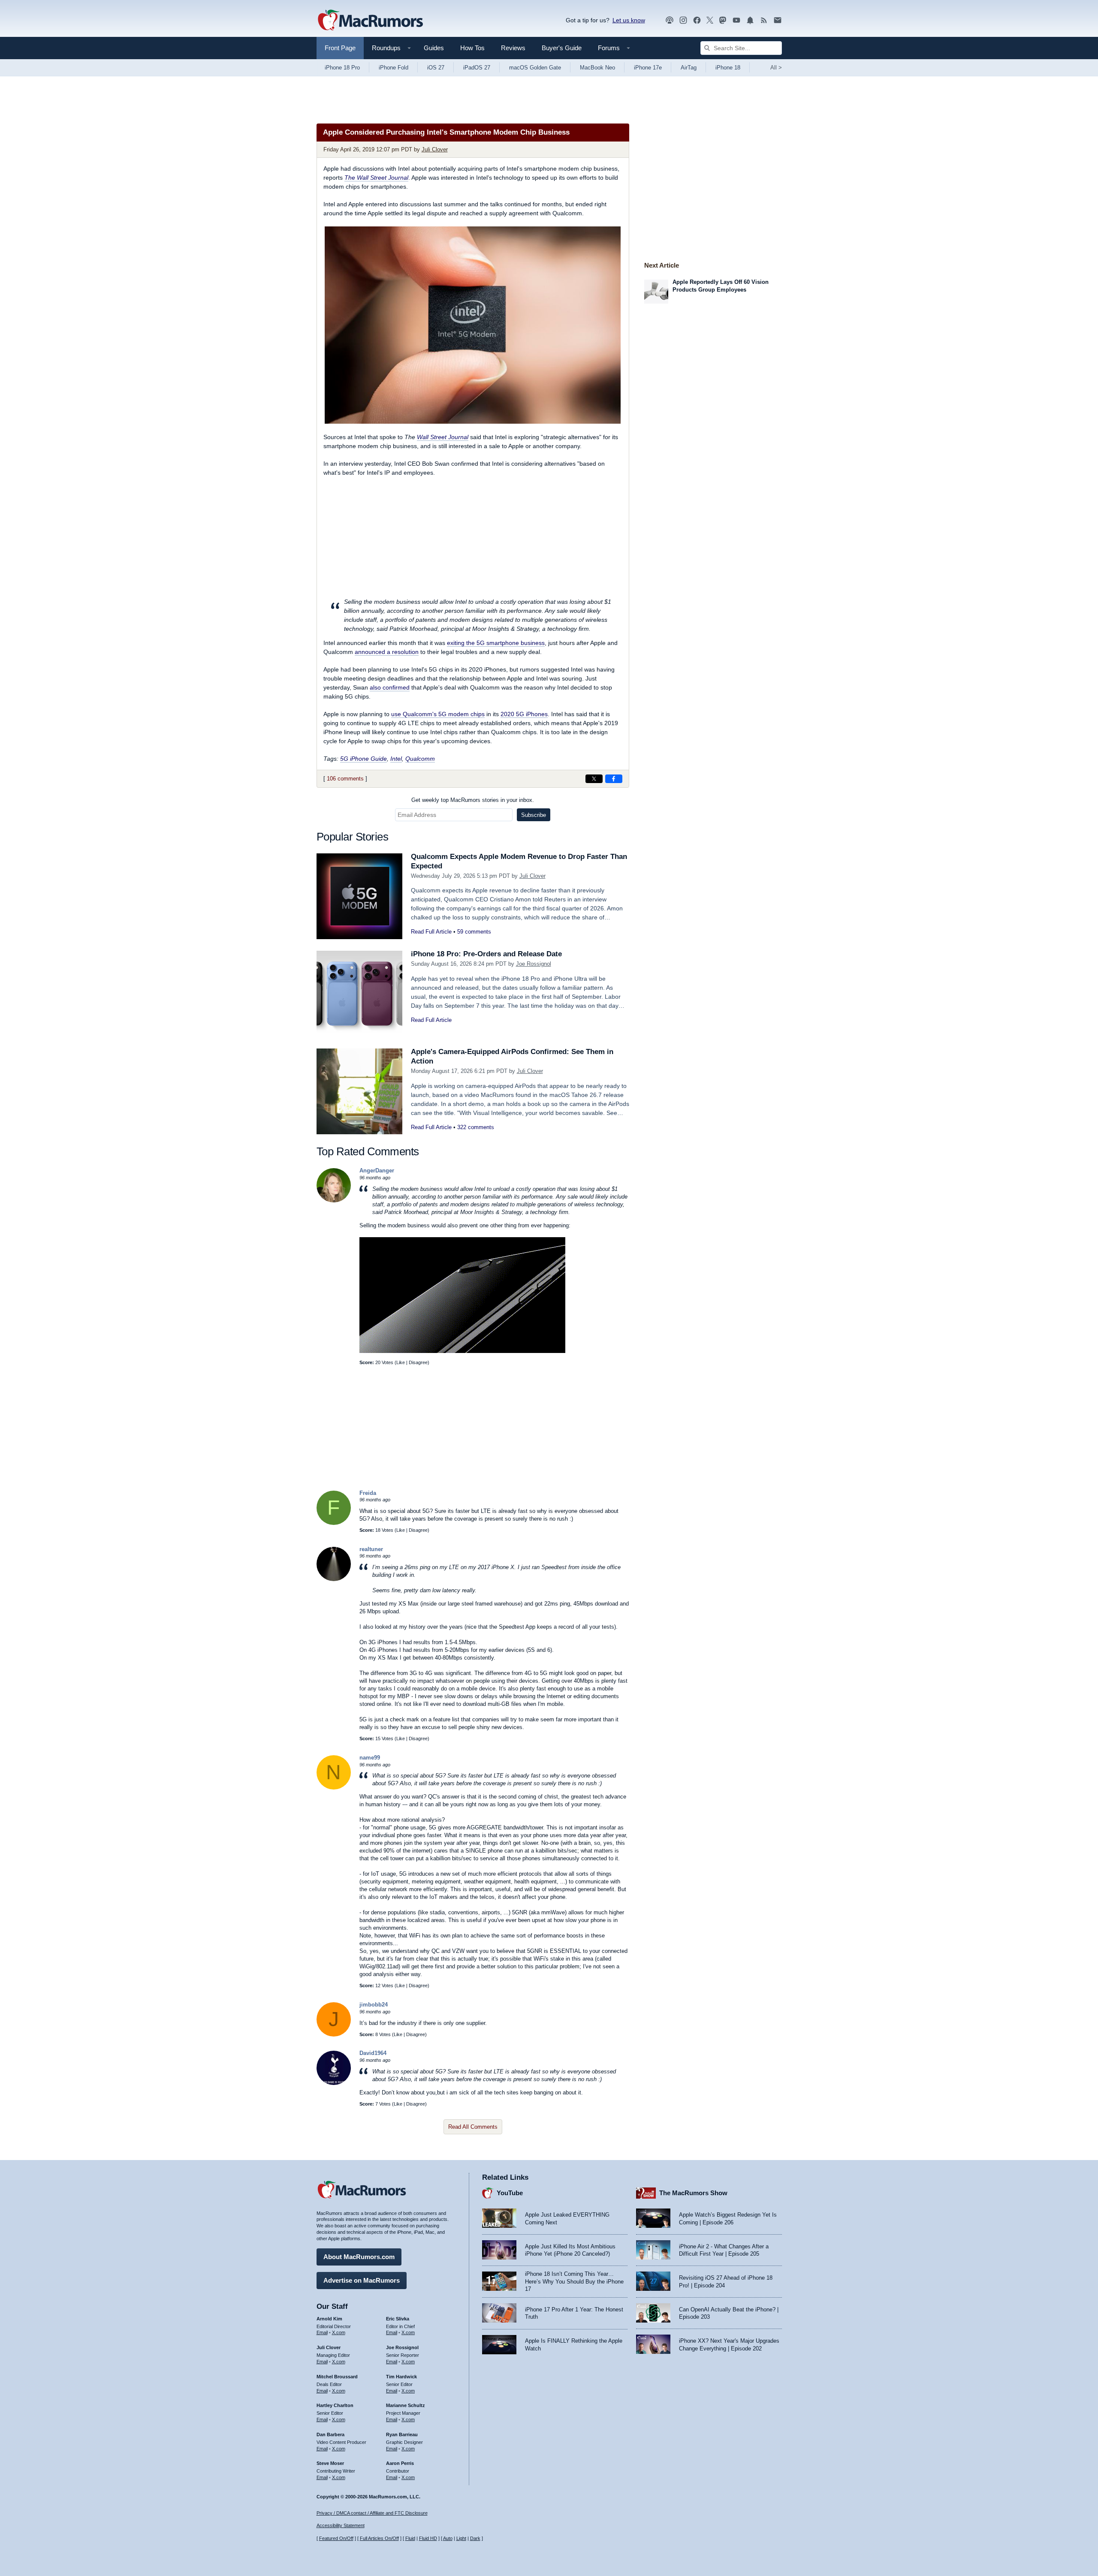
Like (401, 1362)
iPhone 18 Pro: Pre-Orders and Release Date (486, 954)
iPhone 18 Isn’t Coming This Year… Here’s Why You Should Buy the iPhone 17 (574, 2281)
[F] (334, 1523)
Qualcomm (420, 759)
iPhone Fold (394, 68)
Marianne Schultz (406, 2405)
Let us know (629, 20)
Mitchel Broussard (337, 2377)
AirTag (689, 68)
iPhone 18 (728, 68)
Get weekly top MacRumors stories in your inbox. (473, 800)
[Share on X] (594, 779)
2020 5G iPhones (524, 714)
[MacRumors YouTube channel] (736, 20)
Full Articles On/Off (379, 2538)
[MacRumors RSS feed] (764, 20)
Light (461, 2538)
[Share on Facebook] (614, 779)
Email (322, 2332)
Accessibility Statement (341, 2525)
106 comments (345, 779)
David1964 (373, 2053)
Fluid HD (428, 2538)
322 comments (476, 1127)
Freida (368, 1493)
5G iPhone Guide (363, 759)
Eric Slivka (398, 2319)
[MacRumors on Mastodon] (723, 20)
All (776, 68)
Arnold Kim (329, 2319)
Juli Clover (435, 149)
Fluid (410, 2538)
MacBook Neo (597, 68)
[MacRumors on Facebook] (697, 20)
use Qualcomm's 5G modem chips (438, 714)
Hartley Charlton (335, 2405)
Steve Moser (330, 2463)
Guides (434, 48)
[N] (334, 1788)
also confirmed (390, 687)
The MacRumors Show (693, 2193)
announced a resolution (387, 652)
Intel (396, 759)
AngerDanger (377, 1170)
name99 (370, 1758)
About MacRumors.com (359, 2257)
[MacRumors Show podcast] (670, 20)
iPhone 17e (648, 68)
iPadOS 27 (477, 68)
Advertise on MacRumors (362, 2280)
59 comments (474, 932)
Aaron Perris (400, 2463)
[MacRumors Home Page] (370, 21)
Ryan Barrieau (402, 2434)
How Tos (472, 48)
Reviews (513, 48)
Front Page (340, 48)
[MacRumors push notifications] (750, 20)
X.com (339, 2332)
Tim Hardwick (401, 2377)
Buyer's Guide (562, 48)
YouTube (510, 2193)
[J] (334, 2035)
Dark (475, 2538)
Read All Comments (473, 2127)
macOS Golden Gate (535, 68)
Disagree (418, 1362)
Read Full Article (431, 932)
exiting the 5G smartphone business (496, 643)
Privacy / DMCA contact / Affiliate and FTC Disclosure (372, 2513)
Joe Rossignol (534, 964)
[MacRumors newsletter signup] (778, 20)
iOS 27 (436, 68)
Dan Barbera (330, 2434)
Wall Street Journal (443, 437)
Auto (448, 2538)
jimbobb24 (374, 2005)
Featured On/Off (336, 2538)
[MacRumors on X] (710, 20)
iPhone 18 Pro (342, 68)
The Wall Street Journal (376, 178)
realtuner (371, 1549)
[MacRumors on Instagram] (683, 20)
